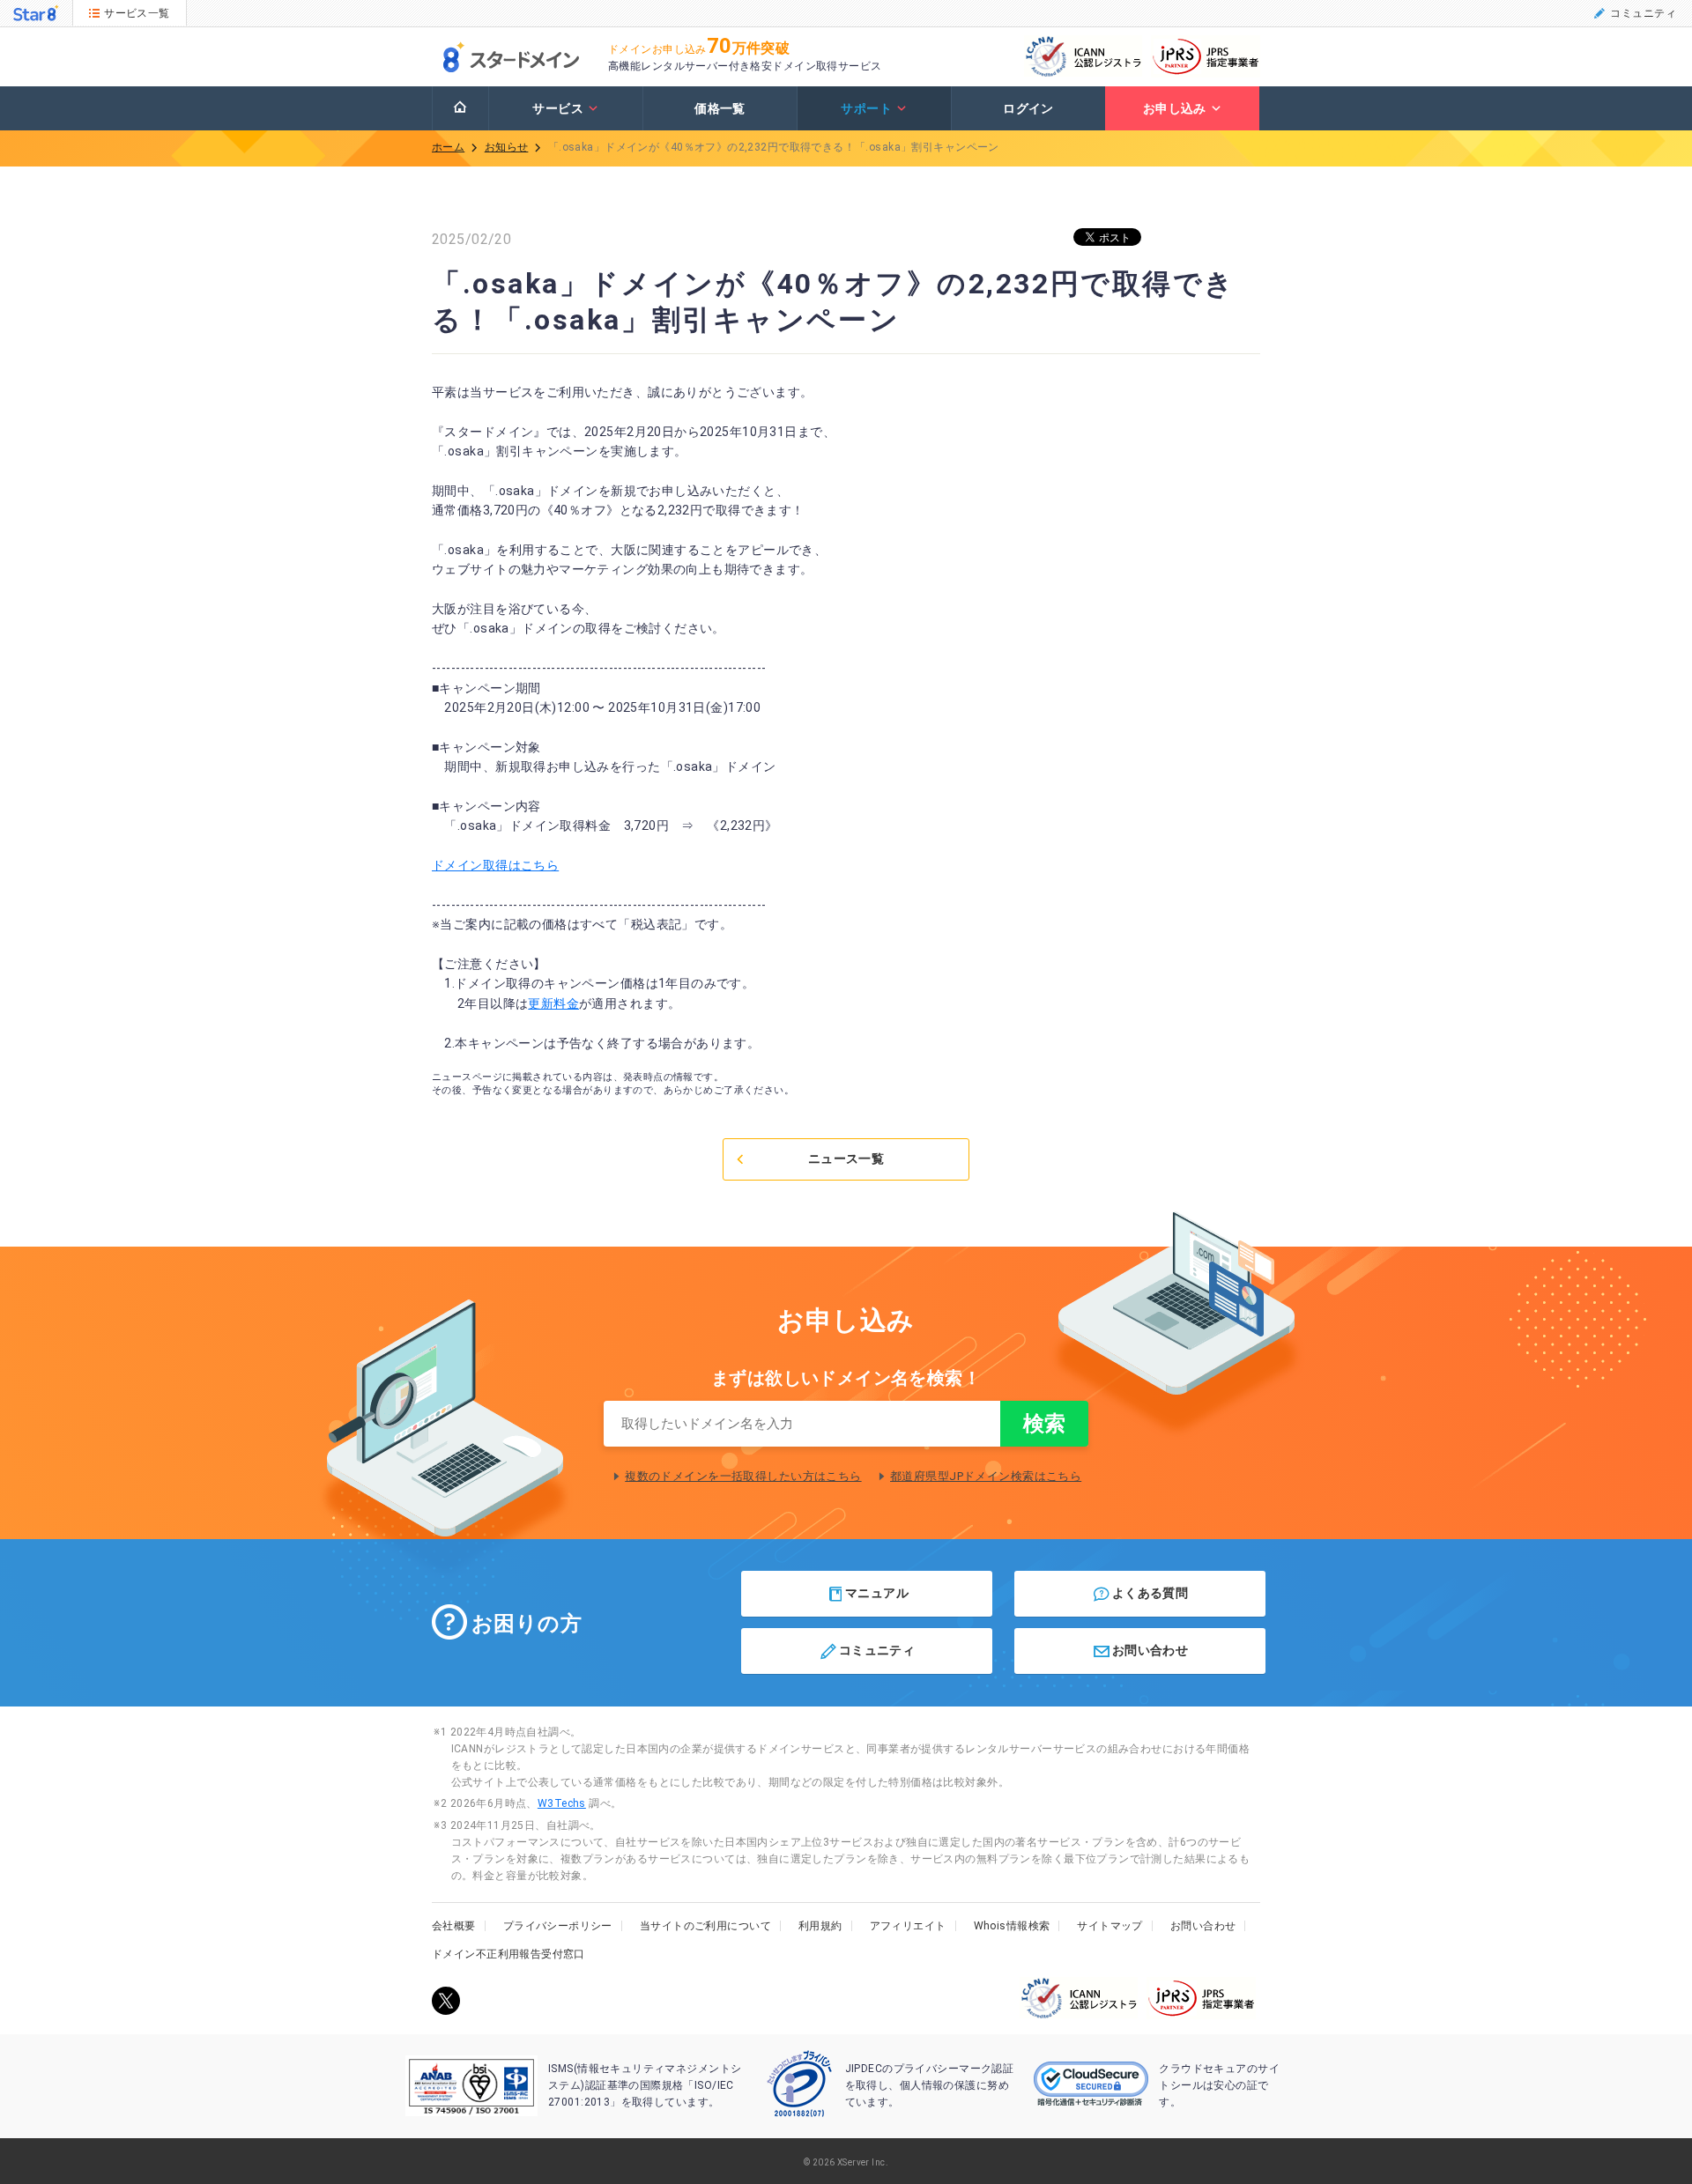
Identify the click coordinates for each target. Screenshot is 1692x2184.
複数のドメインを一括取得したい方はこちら (743, 1476)
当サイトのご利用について (705, 1926)
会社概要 (454, 1926)
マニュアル (877, 1593)
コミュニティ (1643, 13)
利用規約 (820, 1926)
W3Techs (562, 1803)
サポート (866, 108)
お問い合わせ (1150, 1649)
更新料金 (553, 1003)
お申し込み (1175, 108)
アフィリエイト (908, 1926)
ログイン (1028, 108)
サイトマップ (1110, 1926)
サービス (558, 108)
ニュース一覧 (846, 1159)
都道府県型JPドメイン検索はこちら (986, 1476)
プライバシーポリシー (558, 1926)
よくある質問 (1150, 1593)
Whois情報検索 (1012, 1926)
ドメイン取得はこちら (495, 865)
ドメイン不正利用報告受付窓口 (508, 1954)
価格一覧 (720, 108)
